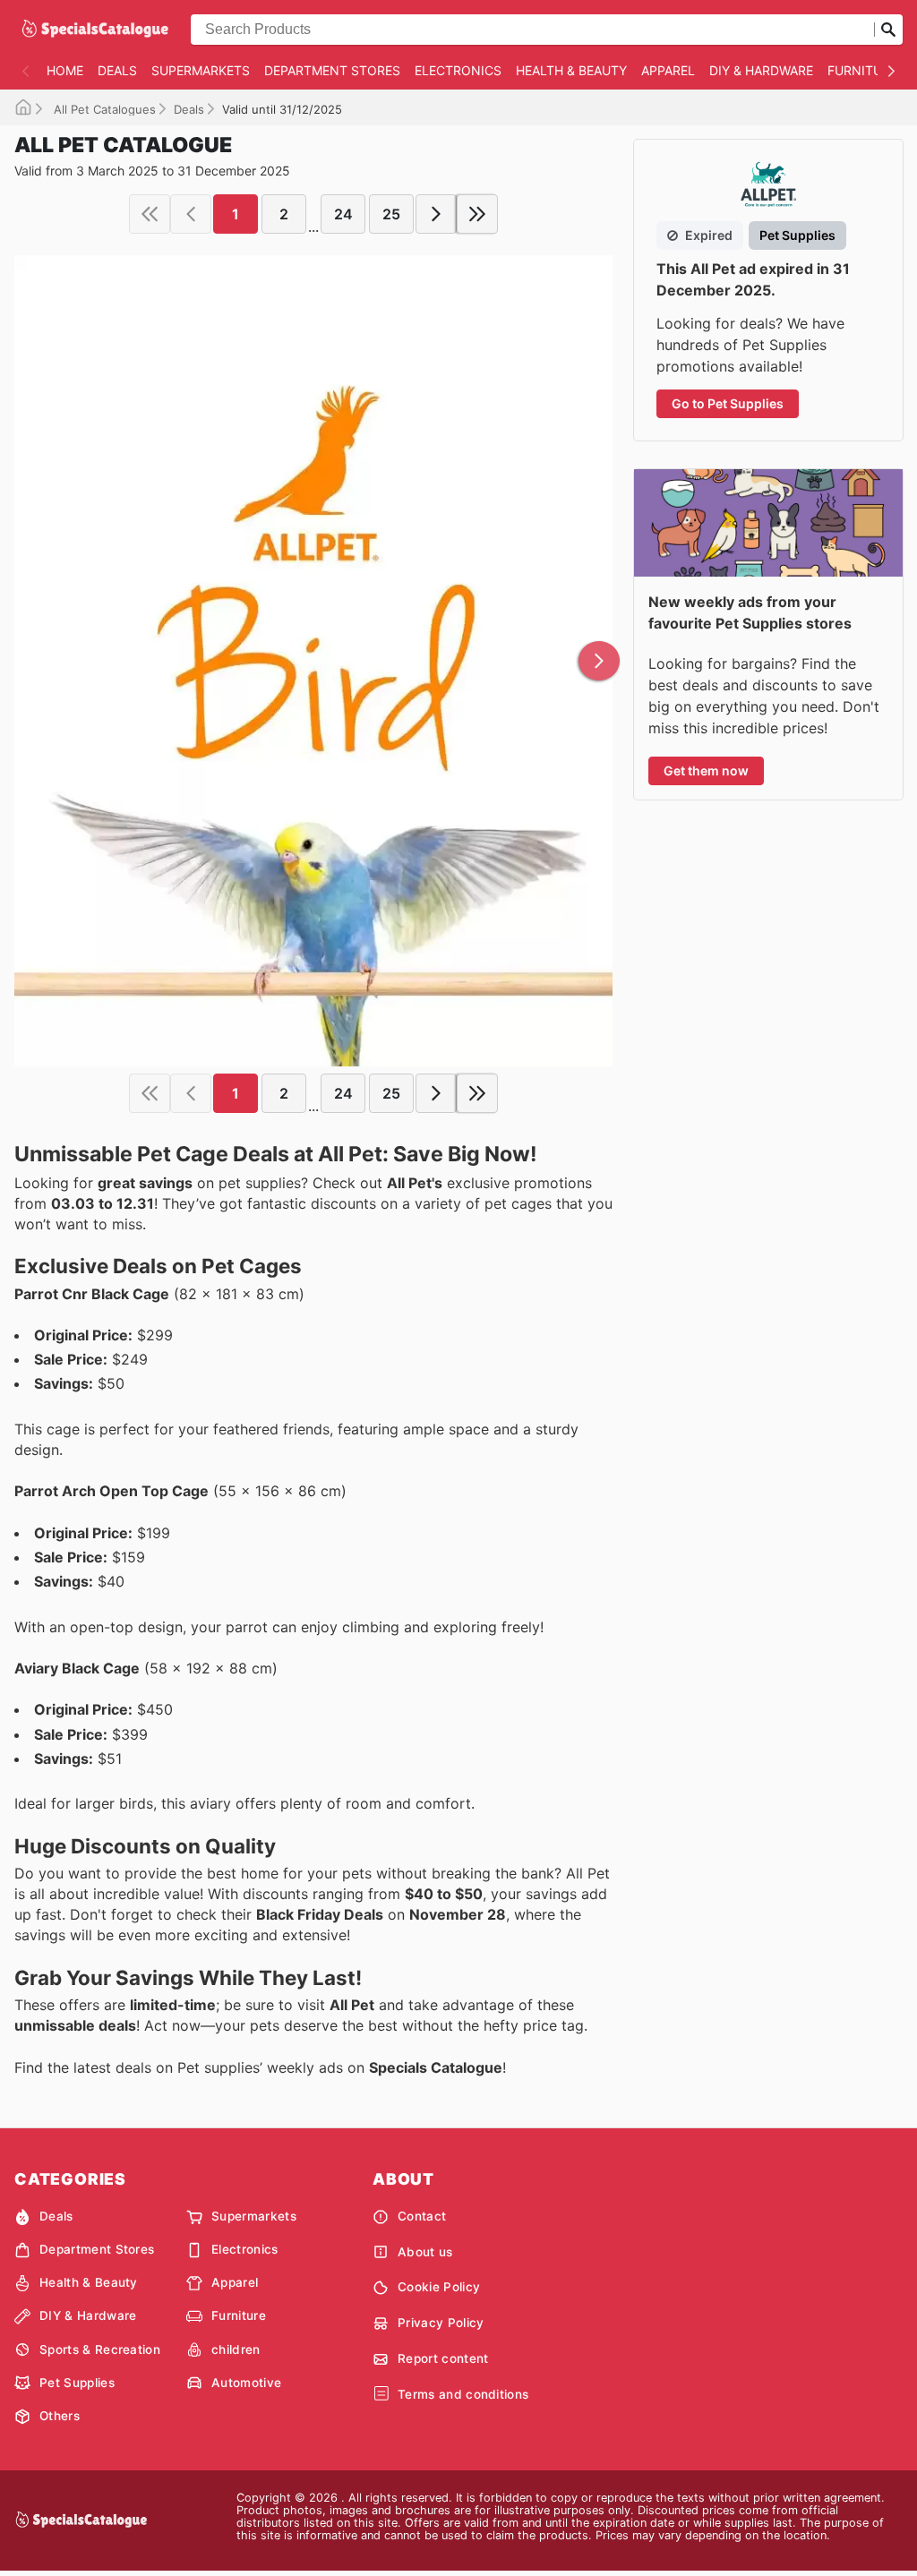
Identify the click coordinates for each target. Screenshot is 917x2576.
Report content (443, 2358)
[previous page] (191, 214)
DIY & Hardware (761, 70)
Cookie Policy (439, 2287)
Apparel (668, 70)
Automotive (246, 2383)
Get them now (706, 770)
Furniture (862, 70)
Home (65, 70)
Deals (117, 70)
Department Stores (332, 70)
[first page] (150, 214)
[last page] (477, 214)
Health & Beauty (571, 70)
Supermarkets (201, 70)
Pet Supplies (77, 2383)
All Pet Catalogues (103, 109)
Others (60, 2416)
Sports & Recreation (100, 2349)
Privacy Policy (441, 2323)
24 (343, 214)
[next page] (436, 214)
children (236, 2349)
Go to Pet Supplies (728, 403)
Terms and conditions (463, 2394)
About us (425, 2252)
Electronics (458, 70)
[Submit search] (888, 30)
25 (391, 214)
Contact (422, 2216)
